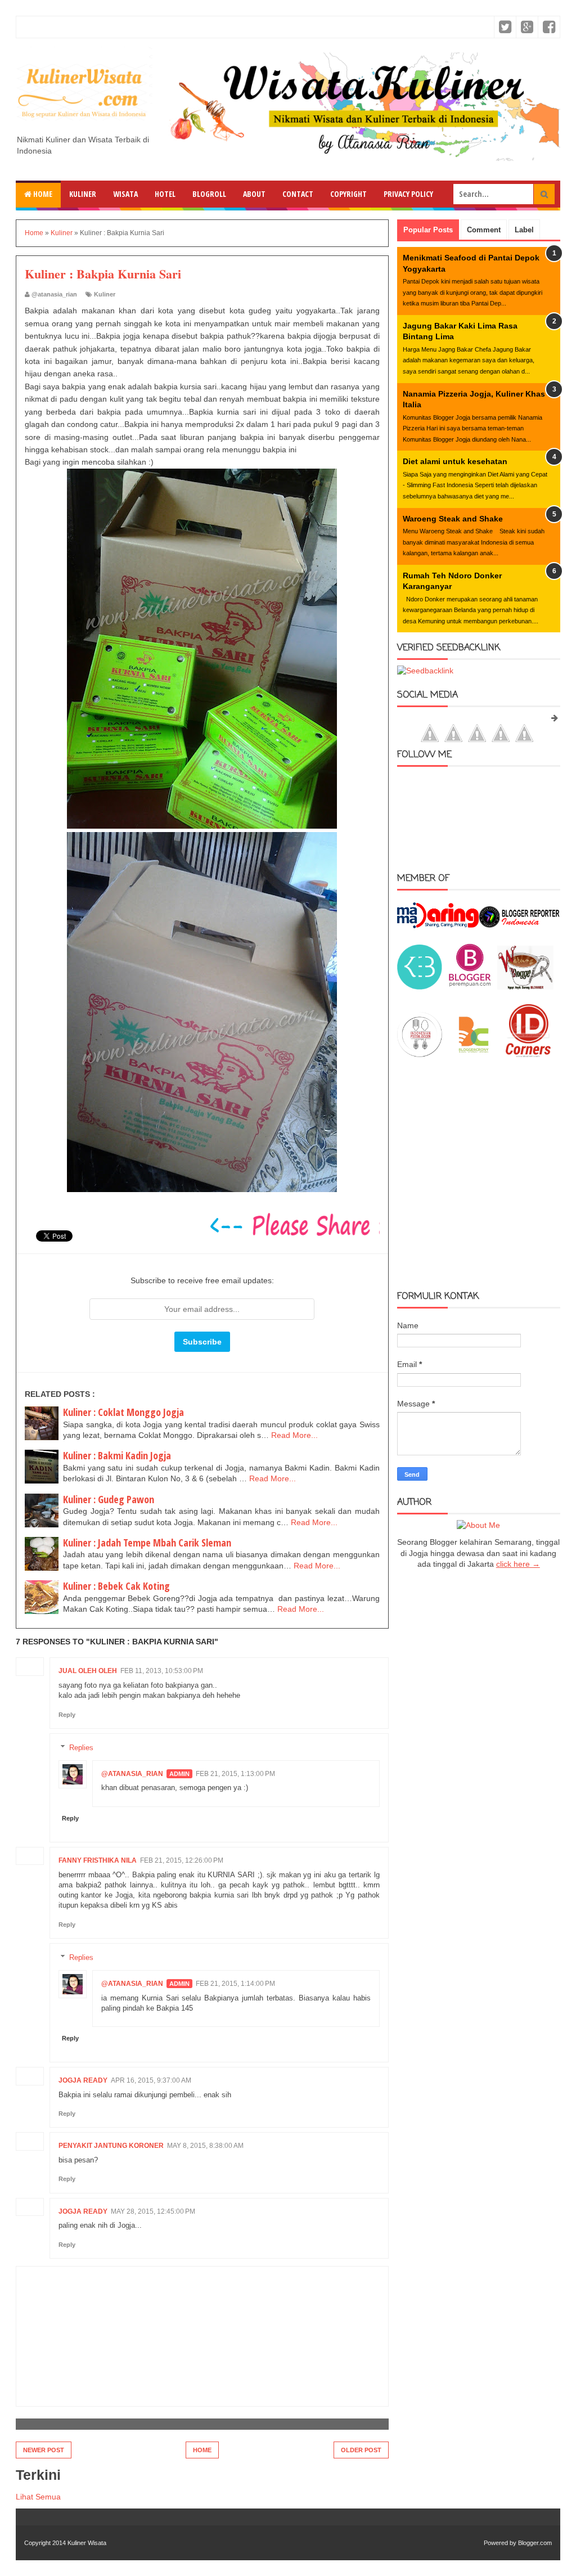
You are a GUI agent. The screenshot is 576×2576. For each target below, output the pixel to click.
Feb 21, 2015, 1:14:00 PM (235, 1984)
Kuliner (83, 194)
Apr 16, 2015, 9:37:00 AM (151, 2080)
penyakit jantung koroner (111, 2146)
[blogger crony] (474, 1054)
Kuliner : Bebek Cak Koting (116, 1586)
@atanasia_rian (132, 1774)
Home (42, 194)
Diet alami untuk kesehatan (455, 461)
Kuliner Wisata (87, 2543)
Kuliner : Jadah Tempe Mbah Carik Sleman (147, 1543)
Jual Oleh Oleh (88, 1671)
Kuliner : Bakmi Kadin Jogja (117, 1455)
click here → (518, 1564)
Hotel (165, 194)
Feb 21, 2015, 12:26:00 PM (182, 1860)
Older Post (361, 2450)
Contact (298, 194)
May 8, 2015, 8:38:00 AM (205, 2146)
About (254, 194)
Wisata (125, 194)
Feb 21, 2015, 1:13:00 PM (235, 1774)
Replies (81, 1747)
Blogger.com (535, 2543)
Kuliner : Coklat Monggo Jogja (123, 1412)
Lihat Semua (38, 2497)
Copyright (348, 194)
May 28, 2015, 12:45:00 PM (153, 2211)
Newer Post (44, 2450)
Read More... (294, 1435)
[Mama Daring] (438, 925)
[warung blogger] (525, 987)
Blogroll (209, 194)
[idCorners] (528, 1054)
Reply (67, 1715)
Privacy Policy (408, 194)
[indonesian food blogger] (420, 1054)
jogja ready (83, 2080)
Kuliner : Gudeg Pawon (109, 1499)
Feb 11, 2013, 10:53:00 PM (162, 1671)
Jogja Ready (83, 2211)
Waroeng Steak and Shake (453, 519)
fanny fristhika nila (98, 1860)
